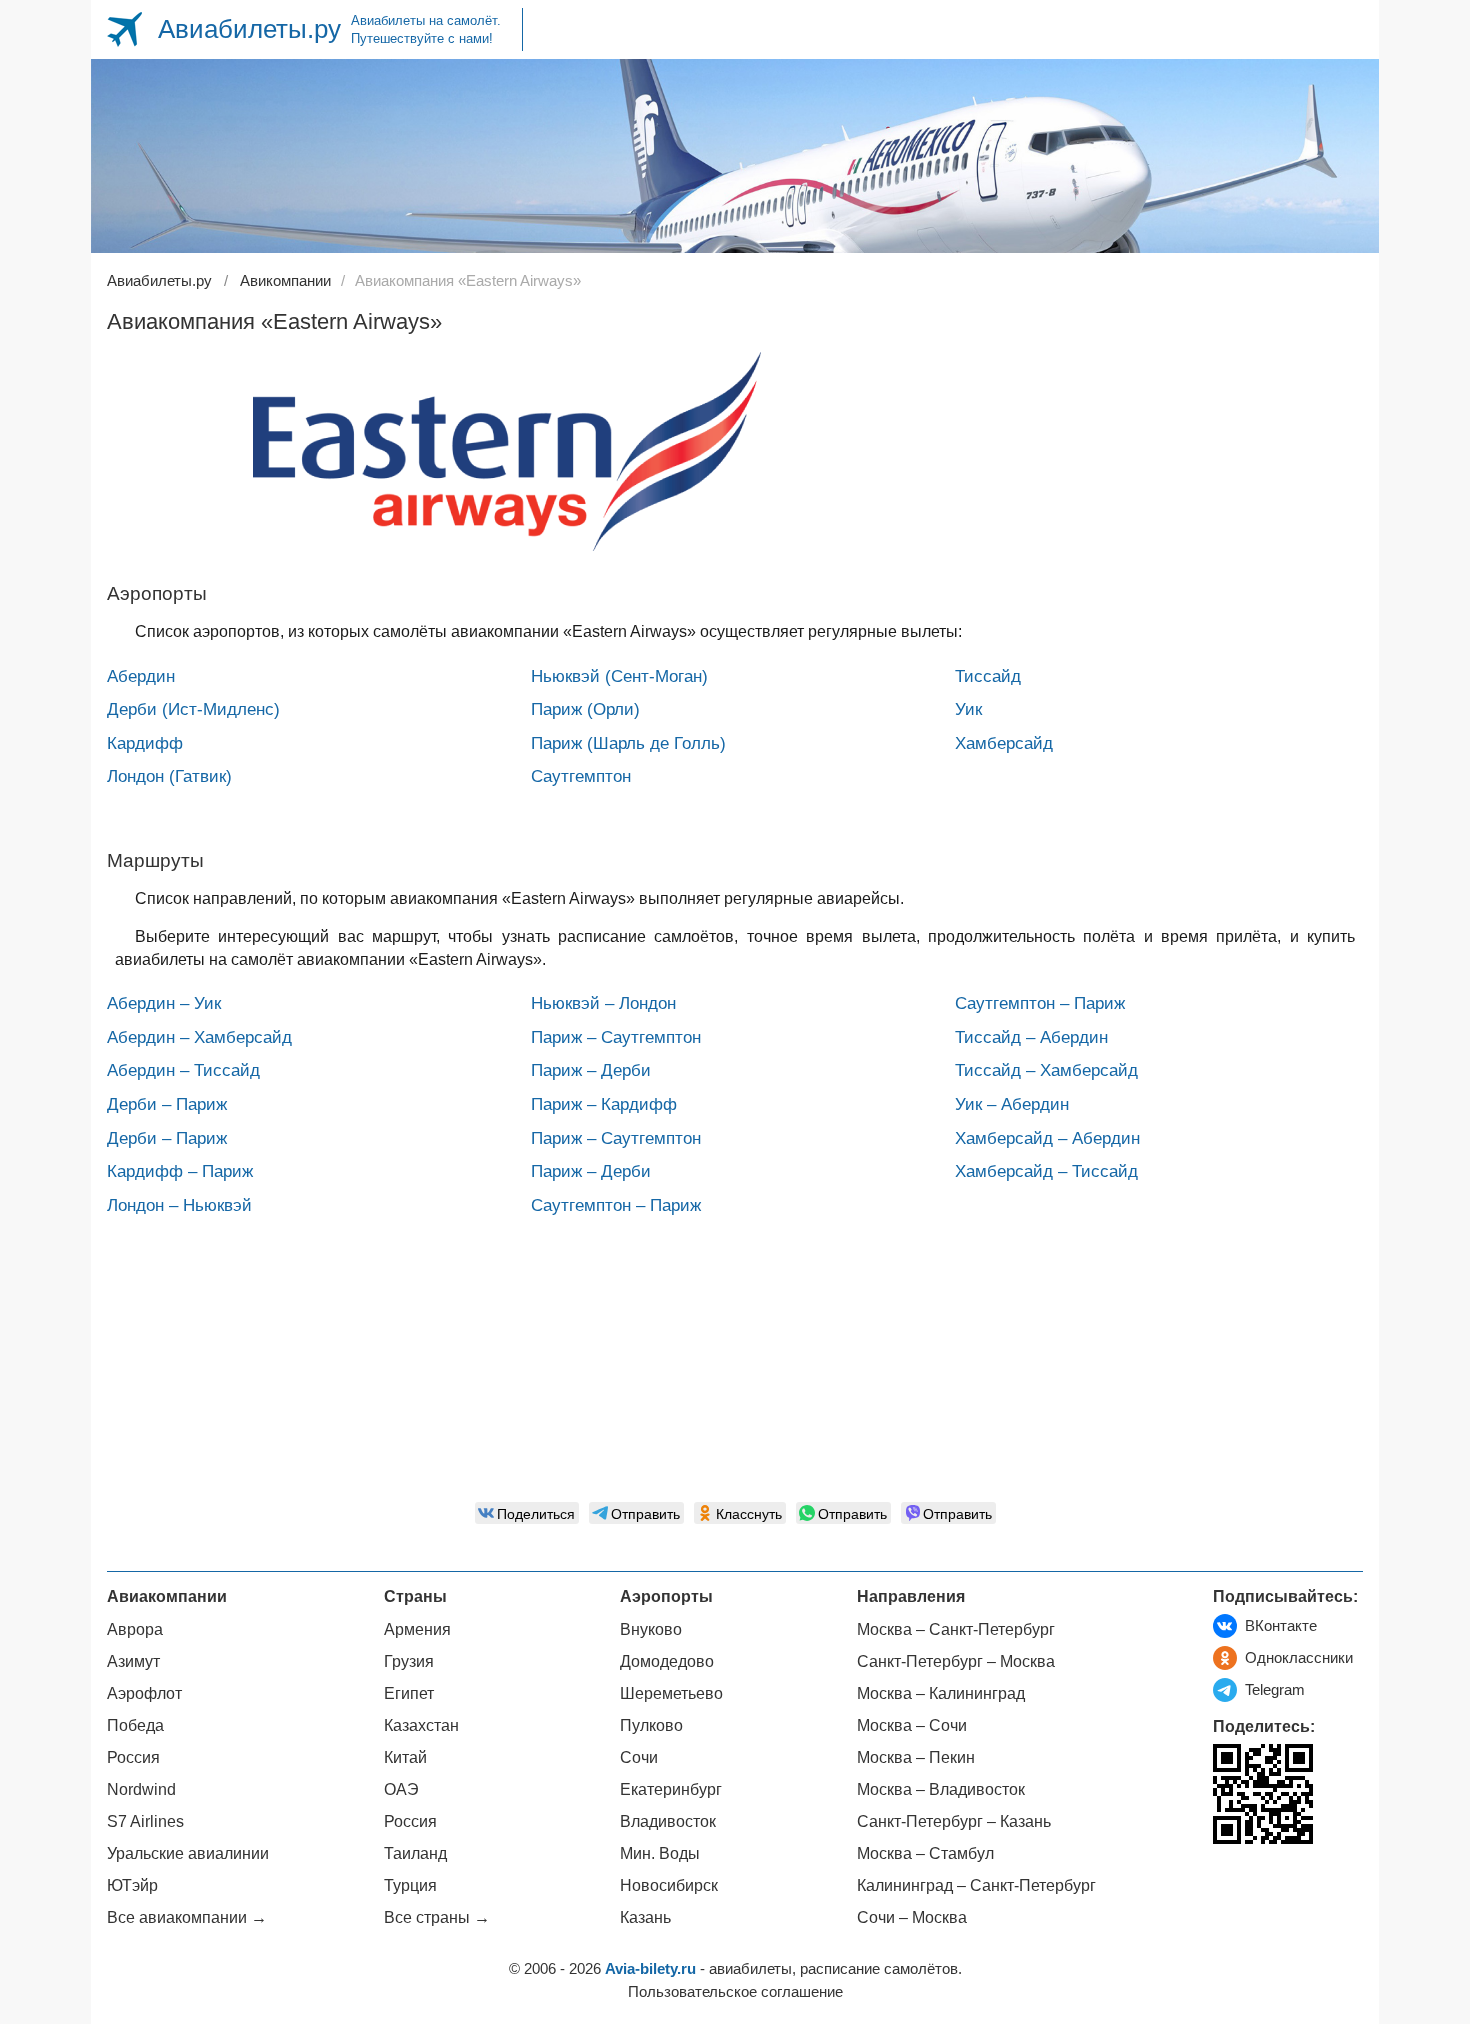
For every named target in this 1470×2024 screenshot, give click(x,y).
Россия (133, 1757)
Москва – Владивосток (941, 1789)
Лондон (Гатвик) (169, 776)
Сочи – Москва (912, 1917)
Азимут (133, 1661)
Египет (409, 1693)
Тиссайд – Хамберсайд (1046, 1070)
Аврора (135, 1629)
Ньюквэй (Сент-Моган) (619, 676)
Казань (645, 1917)
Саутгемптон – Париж (616, 1205)
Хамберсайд (1004, 743)
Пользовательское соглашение (735, 1991)
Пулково (651, 1725)
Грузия (409, 1661)
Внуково (651, 1629)
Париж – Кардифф (604, 1104)
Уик (968, 709)
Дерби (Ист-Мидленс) (193, 709)
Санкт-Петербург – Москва (956, 1661)
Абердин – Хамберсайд (199, 1037)
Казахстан (421, 1725)
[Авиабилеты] (124, 29)
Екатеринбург (671, 1789)
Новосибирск (669, 1885)
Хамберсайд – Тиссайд (1046, 1171)
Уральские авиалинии (188, 1853)
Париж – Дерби (591, 1070)
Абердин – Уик (164, 1003)
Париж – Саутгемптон (616, 1037)
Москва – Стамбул (925, 1853)
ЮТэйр (132, 1885)
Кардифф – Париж (180, 1171)
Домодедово (667, 1661)
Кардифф (145, 743)
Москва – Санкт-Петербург (956, 1629)
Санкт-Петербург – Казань (954, 1821)
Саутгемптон (581, 776)
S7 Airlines (145, 1821)
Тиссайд (988, 676)
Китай (405, 1757)
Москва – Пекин (916, 1757)
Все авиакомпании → (187, 1917)
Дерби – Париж (167, 1104)
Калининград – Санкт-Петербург (976, 1885)
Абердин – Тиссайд (183, 1070)
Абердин (141, 676)
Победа (135, 1725)
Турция (410, 1885)
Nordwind (141, 1789)
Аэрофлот (144, 1693)
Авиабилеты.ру (249, 29)
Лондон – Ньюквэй (179, 1205)
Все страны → (437, 1917)
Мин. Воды (660, 1853)
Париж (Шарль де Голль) (628, 743)
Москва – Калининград (941, 1693)
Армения (417, 1629)
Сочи (639, 1757)
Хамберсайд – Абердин (1047, 1138)
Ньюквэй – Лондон (603, 1003)
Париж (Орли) (585, 709)
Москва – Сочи (912, 1725)
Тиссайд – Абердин (1031, 1037)
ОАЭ (401, 1789)
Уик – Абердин (1012, 1104)
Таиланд (415, 1853)
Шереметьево (671, 1693)
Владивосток (668, 1821)
